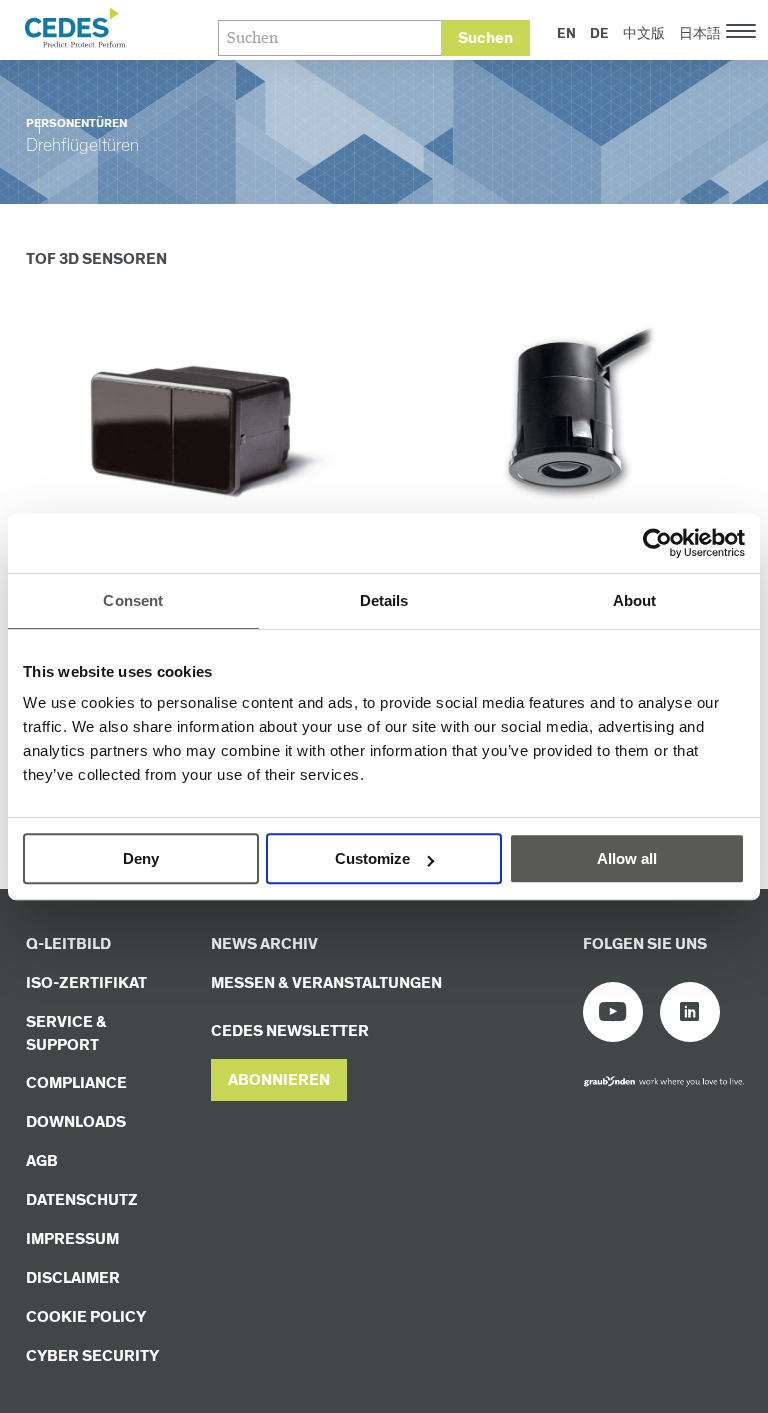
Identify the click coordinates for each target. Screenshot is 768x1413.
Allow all (627, 858)
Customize (372, 858)
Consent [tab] (133, 600)
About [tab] (635, 600)
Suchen (485, 38)
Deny (141, 858)
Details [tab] (384, 600)
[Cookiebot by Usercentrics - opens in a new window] (657, 543)
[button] (279, 1080)
